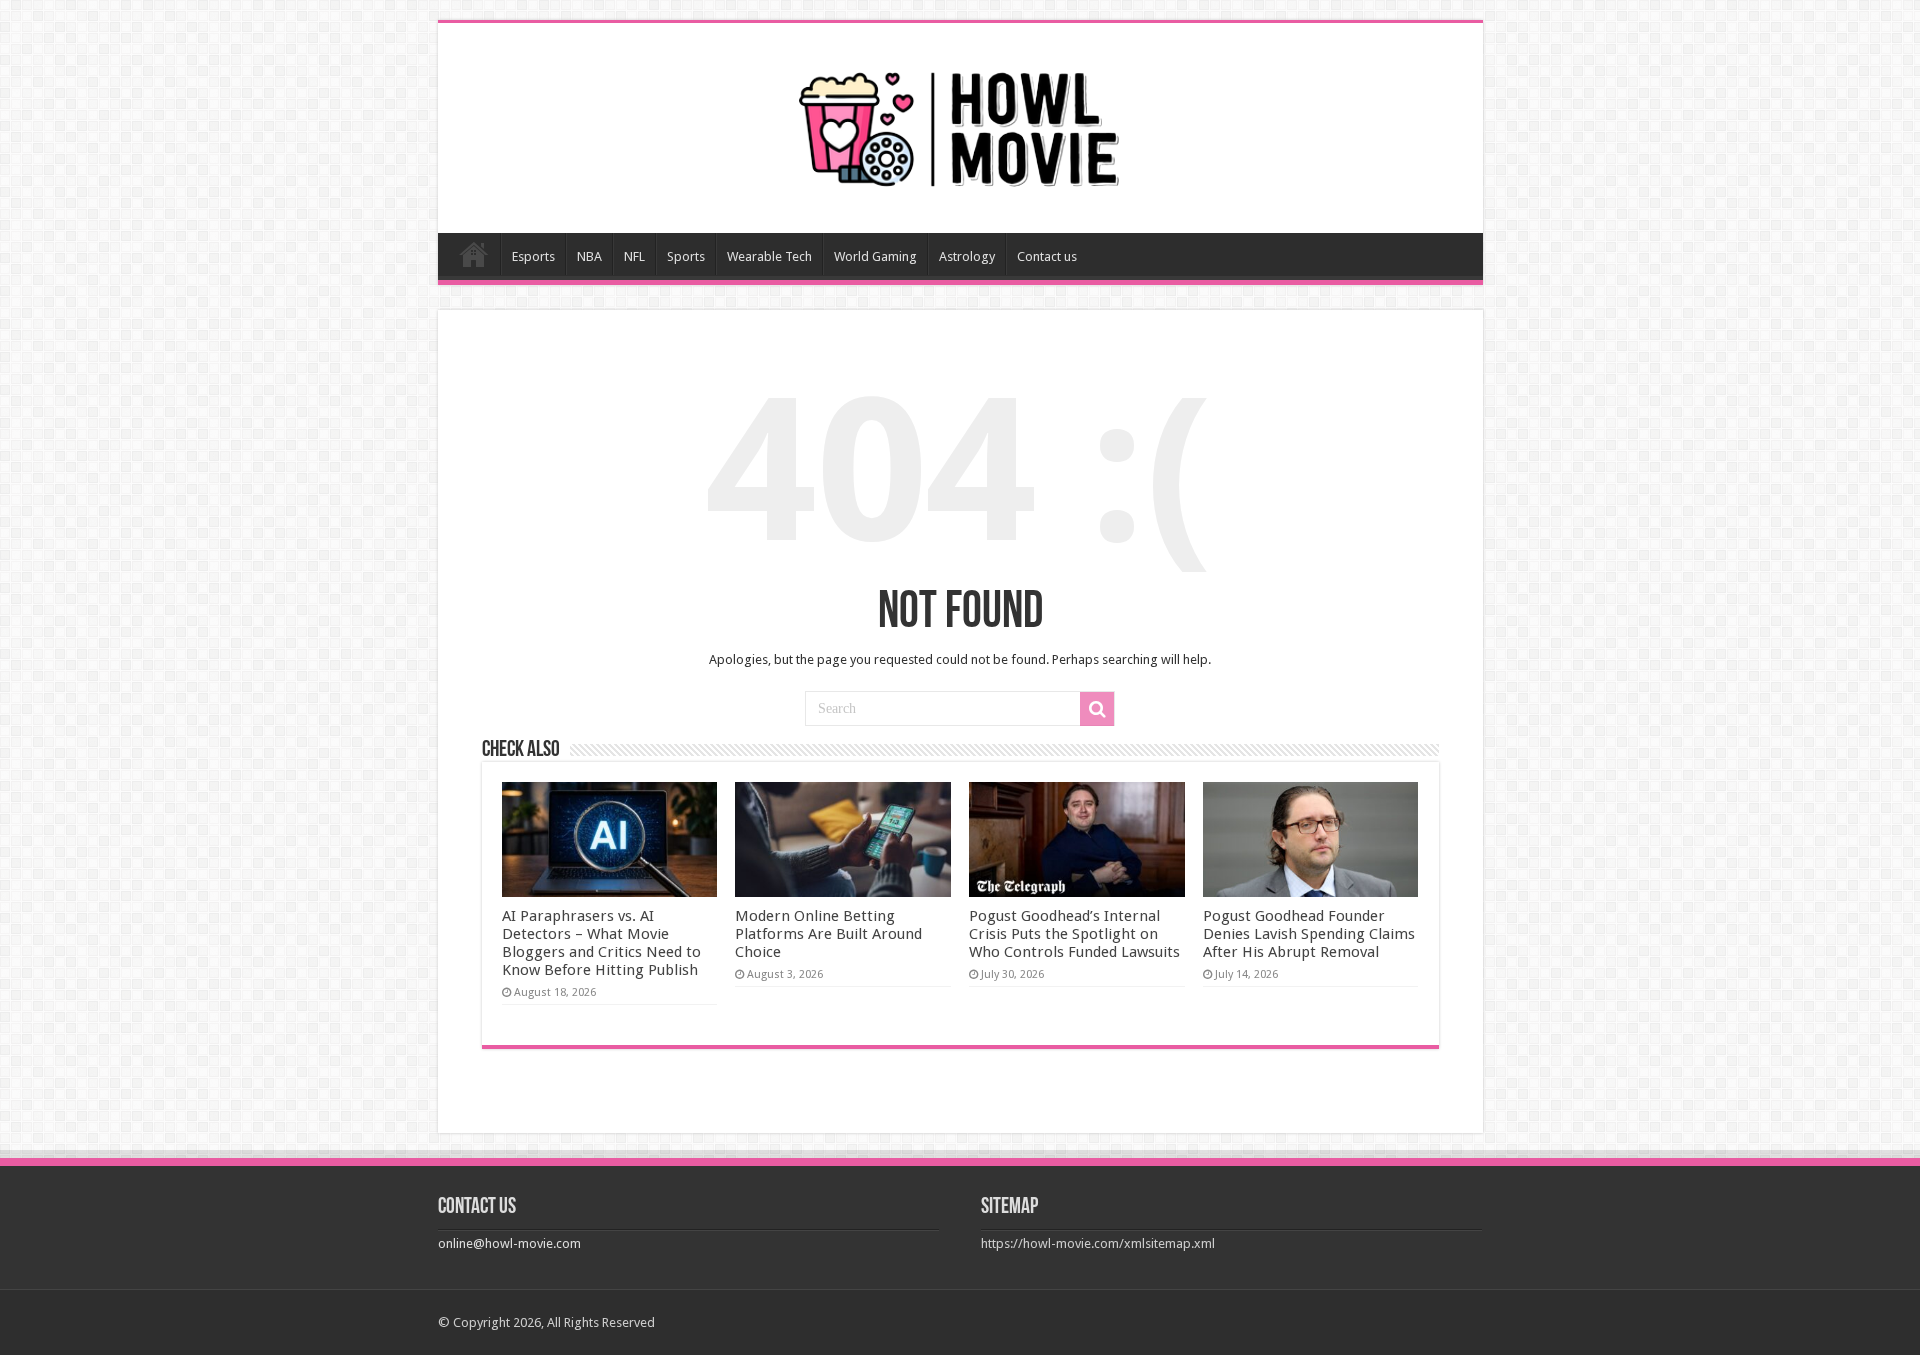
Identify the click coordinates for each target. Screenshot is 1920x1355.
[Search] (1097, 709)
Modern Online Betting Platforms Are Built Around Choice (828, 934)
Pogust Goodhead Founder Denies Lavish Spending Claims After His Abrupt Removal (1309, 934)
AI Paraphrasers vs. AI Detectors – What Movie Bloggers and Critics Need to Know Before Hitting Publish (601, 943)
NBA (589, 256)
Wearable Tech (769, 256)
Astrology (967, 256)
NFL (634, 256)
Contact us (1047, 256)
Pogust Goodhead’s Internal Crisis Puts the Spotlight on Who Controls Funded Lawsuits (1074, 934)
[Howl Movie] (960, 124)
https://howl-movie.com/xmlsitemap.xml (1098, 1243)
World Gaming (875, 256)
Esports (533, 256)
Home (474, 254)
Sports (686, 256)
